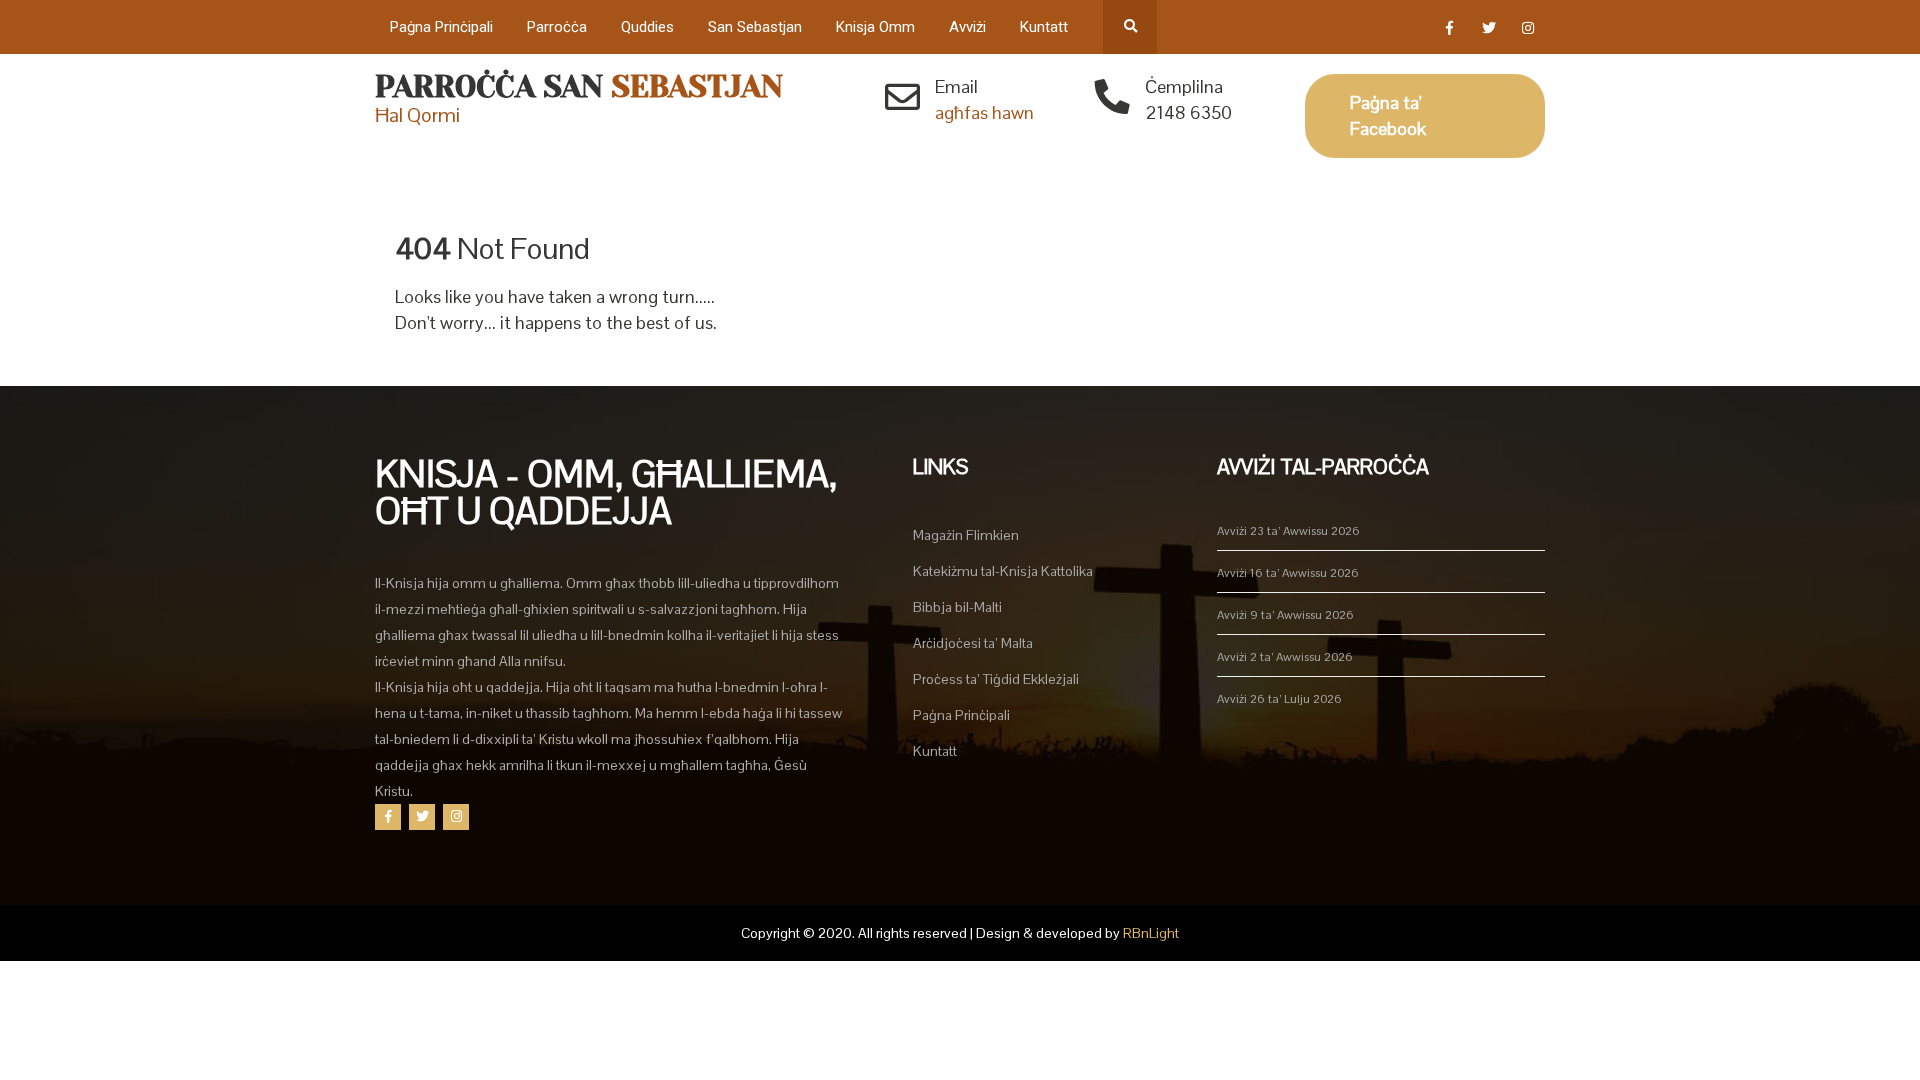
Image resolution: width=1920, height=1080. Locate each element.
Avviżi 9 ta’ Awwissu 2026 (1285, 615)
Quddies (647, 27)
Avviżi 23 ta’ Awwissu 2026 (1288, 531)
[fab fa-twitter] (1488, 31)
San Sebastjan (755, 27)
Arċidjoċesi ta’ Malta (973, 643)
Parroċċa (557, 27)
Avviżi (967, 27)
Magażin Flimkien (966, 535)
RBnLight (1151, 933)
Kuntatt (1044, 27)
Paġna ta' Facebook (1388, 115)
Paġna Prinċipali (441, 27)
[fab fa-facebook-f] (1449, 31)
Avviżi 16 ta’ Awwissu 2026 (1288, 573)
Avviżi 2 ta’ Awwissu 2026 (1285, 657)
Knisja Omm (875, 27)
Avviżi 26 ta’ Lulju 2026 (1279, 699)
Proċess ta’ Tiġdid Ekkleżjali (996, 679)
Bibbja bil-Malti (957, 607)
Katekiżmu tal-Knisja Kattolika (1003, 571)
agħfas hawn (984, 112)
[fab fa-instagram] (1527, 31)
